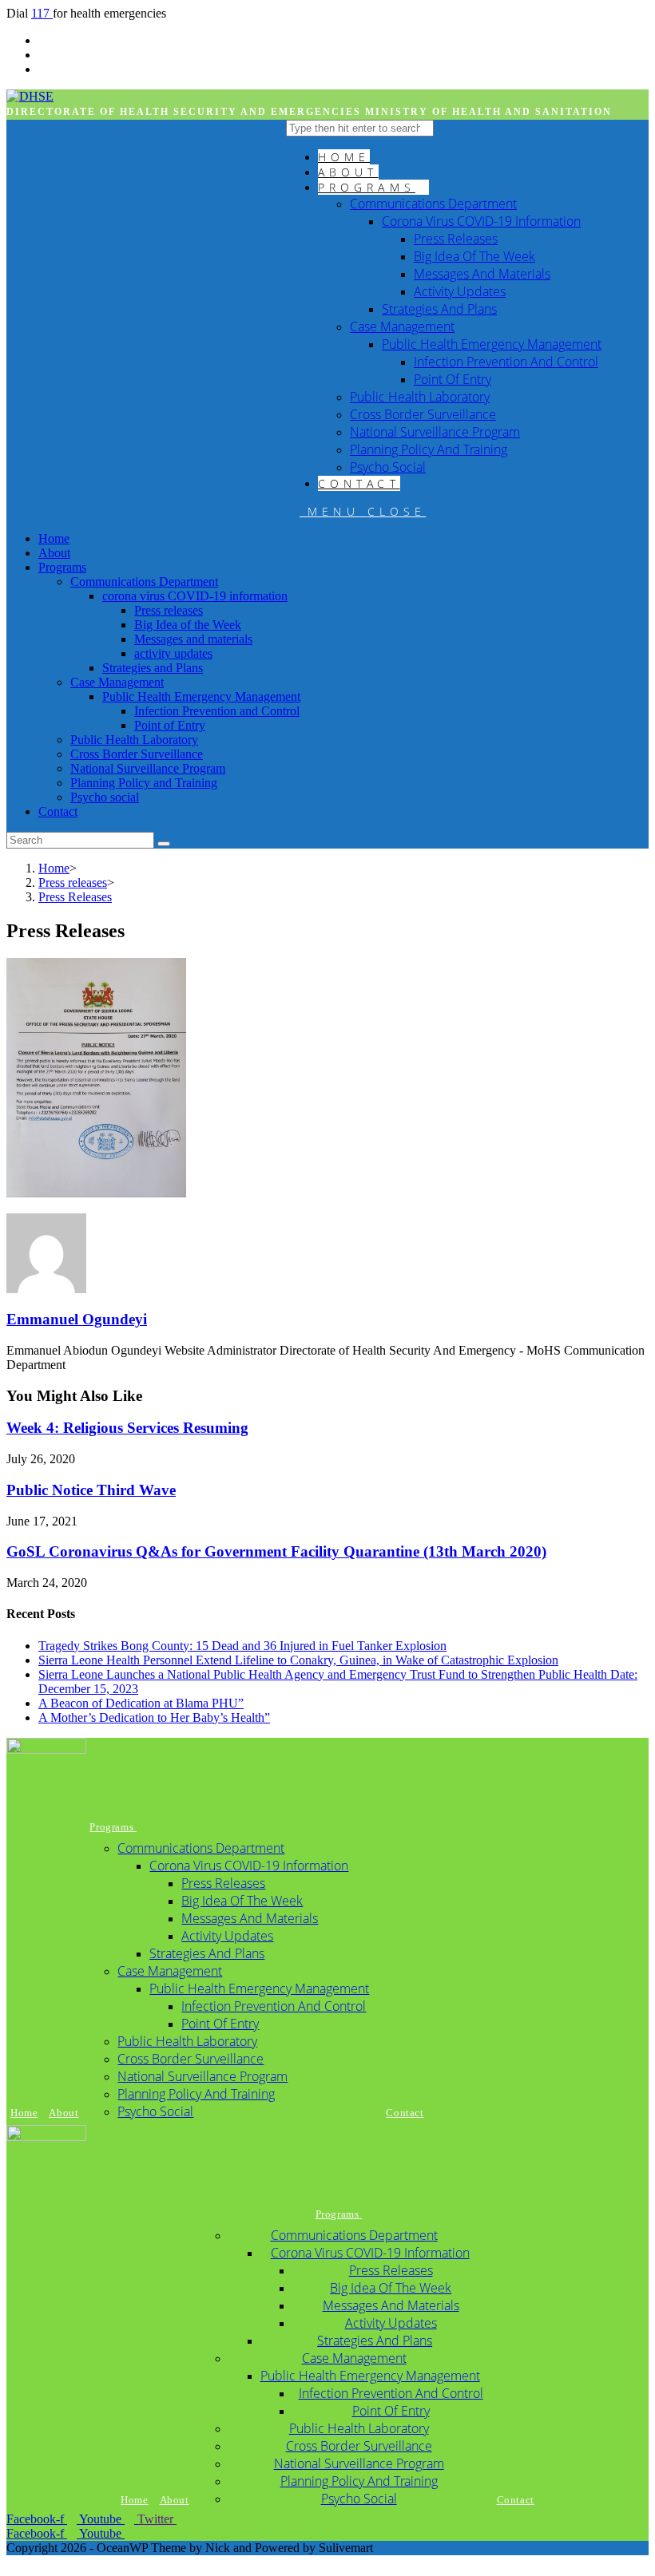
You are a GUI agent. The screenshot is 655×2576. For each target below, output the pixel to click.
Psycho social (105, 797)
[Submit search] (164, 844)
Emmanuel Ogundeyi (77, 1319)
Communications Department (144, 582)
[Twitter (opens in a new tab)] (43, 40)
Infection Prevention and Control (217, 711)
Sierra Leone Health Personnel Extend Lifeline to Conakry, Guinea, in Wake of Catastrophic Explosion (298, 1660)
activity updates (173, 653)
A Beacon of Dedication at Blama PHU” (141, 1703)
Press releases (169, 610)
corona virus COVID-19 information (195, 596)
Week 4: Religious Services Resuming (127, 1428)
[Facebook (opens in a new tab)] (43, 55)
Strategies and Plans (153, 668)
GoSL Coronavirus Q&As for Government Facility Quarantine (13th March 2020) (276, 1551)
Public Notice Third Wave (91, 1490)
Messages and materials (193, 639)
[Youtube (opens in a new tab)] (43, 69)
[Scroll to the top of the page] (11, 2562)
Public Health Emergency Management (201, 696)
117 (42, 13)
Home (54, 538)
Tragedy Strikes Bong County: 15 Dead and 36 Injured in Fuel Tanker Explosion (242, 1646)
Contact (58, 811)
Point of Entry (170, 725)
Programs (62, 567)
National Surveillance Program (148, 768)
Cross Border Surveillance (137, 754)
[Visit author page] (46, 1289)
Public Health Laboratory (134, 740)
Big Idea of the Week (188, 625)
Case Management (117, 682)
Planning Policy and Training (144, 783)
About (54, 553)
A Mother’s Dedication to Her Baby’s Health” (154, 1717)
